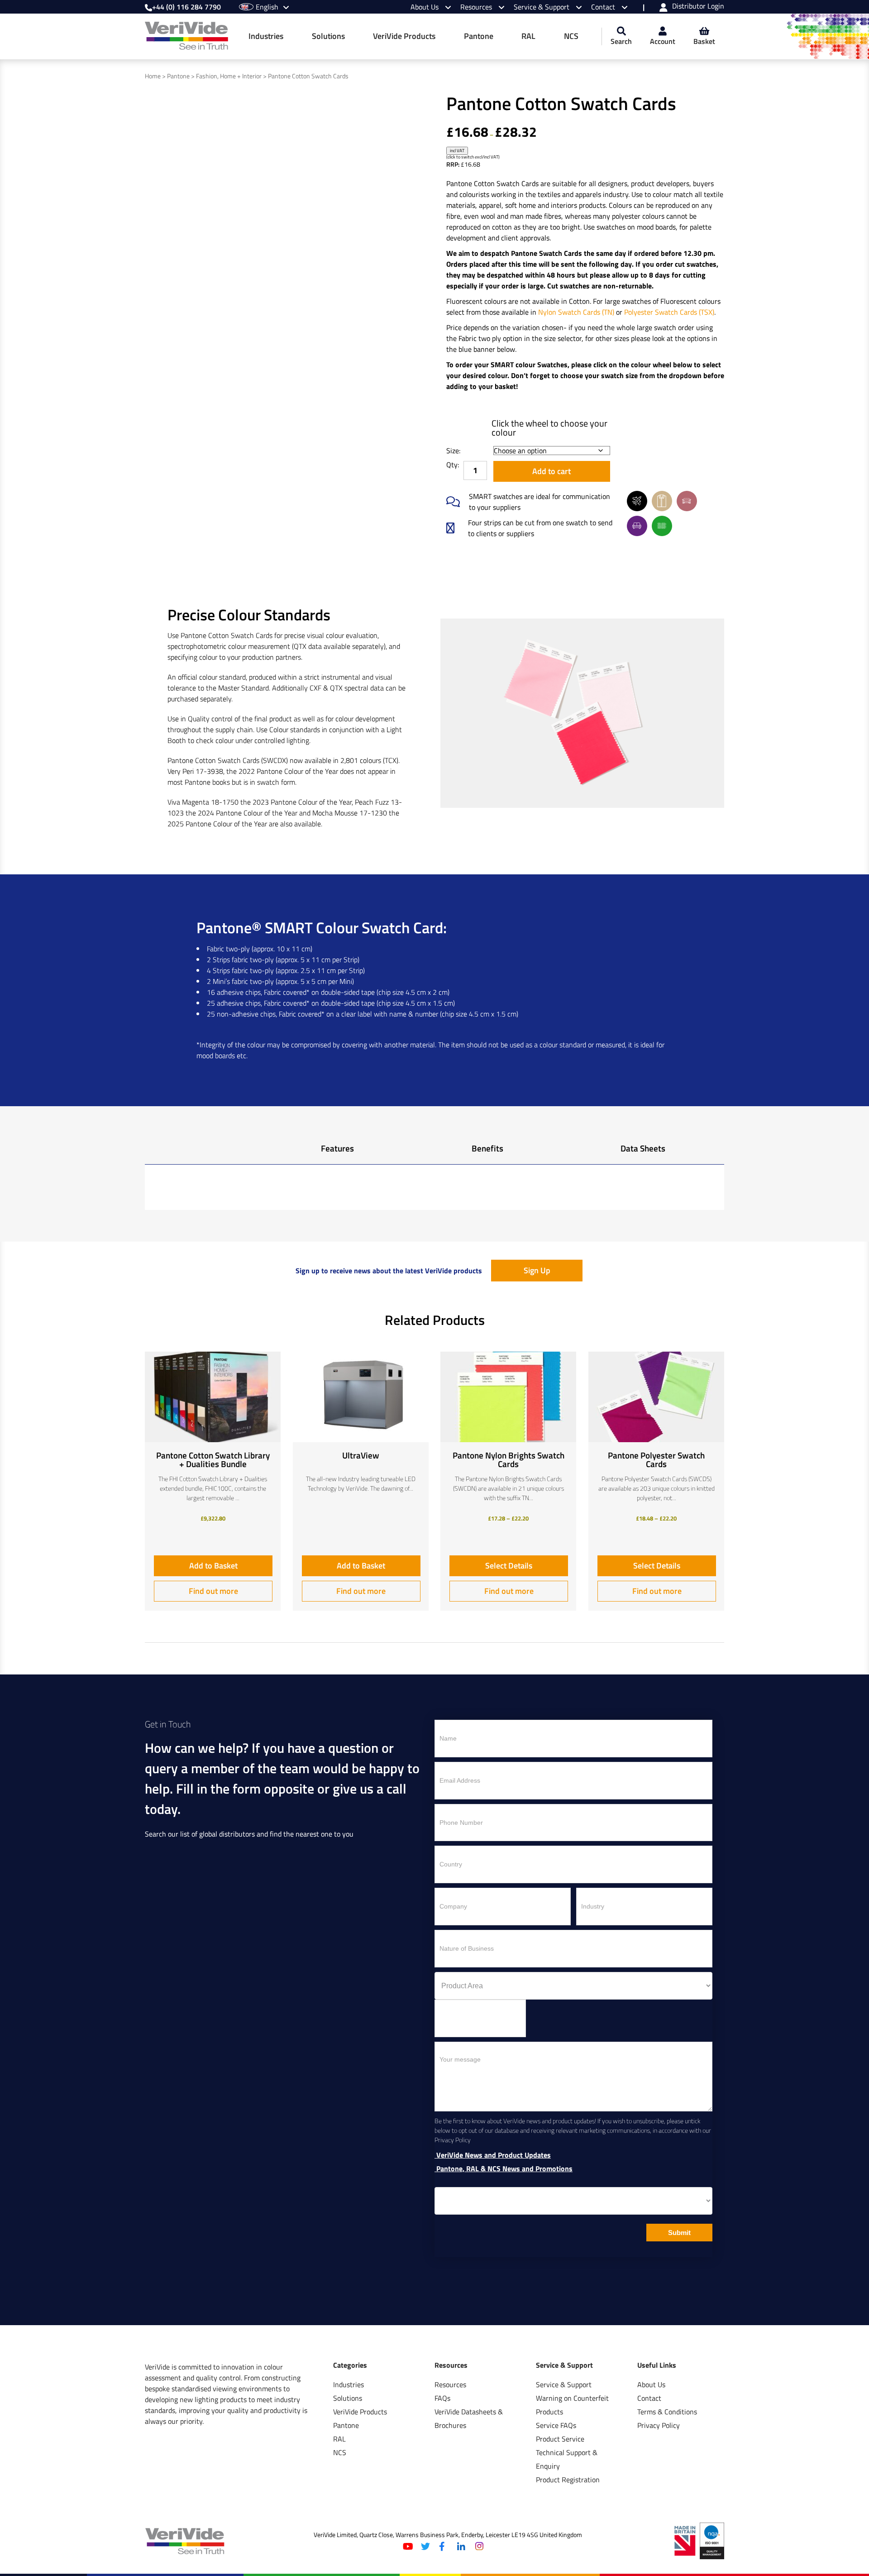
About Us (425, 7)
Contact (604, 7)
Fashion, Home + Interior (229, 76)
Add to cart (551, 471)
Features (337, 1148)
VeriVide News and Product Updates (493, 2155)
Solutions (328, 36)
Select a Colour (464, 419)
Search (621, 41)
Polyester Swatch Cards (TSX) (669, 312)
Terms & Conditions (667, 2412)
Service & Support (542, 7)
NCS (571, 36)
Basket (704, 41)
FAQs (442, 2398)
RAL (528, 36)
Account (663, 41)
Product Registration (568, 2480)
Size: (453, 451)
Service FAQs (556, 2425)
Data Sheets (643, 1148)
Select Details (509, 1566)
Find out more (213, 1591)
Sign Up (537, 1270)
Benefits (487, 1148)
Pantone (479, 36)
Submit (679, 2233)
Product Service (560, 2439)
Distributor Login (698, 7)
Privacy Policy (659, 2425)
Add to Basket (213, 1566)
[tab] (337, 1151)
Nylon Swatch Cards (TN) (576, 312)
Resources (477, 7)
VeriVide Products (404, 36)
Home (153, 76)
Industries (266, 36)
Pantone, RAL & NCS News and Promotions (504, 2169)
